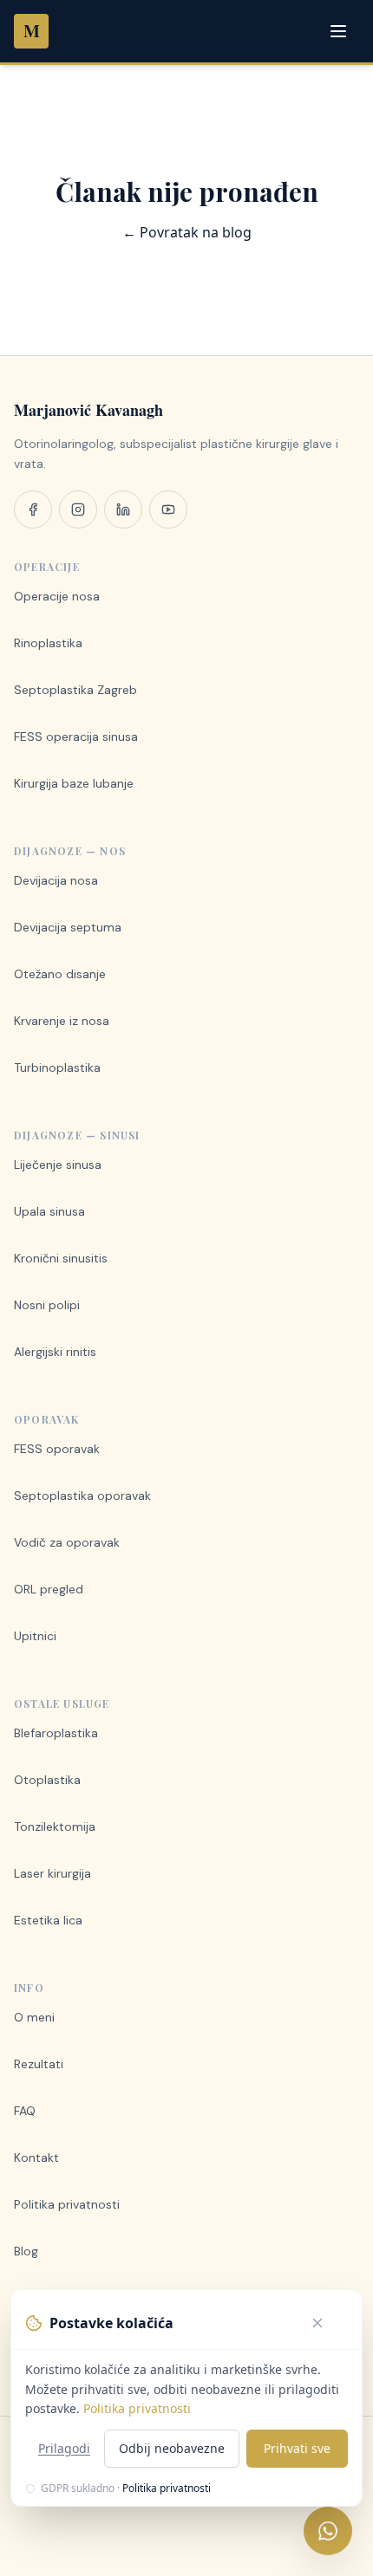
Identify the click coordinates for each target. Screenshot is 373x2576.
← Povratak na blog (187, 232)
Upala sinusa (49, 1211)
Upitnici (35, 1636)
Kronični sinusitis (61, 1258)
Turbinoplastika (57, 1067)
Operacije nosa (57, 596)
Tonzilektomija (55, 1827)
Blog (26, 2251)
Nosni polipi (47, 1305)
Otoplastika (47, 1780)
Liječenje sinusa (58, 1165)
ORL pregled (49, 1589)
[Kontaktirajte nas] (328, 2531)
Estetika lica (48, 1920)
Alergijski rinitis (55, 1352)
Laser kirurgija (52, 1873)
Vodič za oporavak (67, 1542)
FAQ (25, 2111)
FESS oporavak (57, 1449)
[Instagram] (78, 509)
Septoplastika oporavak (82, 1496)
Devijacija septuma (68, 927)
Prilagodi (64, 2448)
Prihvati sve (297, 2448)
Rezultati (39, 2064)
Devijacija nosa (56, 880)
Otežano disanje (60, 974)
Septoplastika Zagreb (75, 690)
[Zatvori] (329, 2323)
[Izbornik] (340, 31)
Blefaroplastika (56, 1733)
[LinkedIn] (123, 509)
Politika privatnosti (67, 2204)
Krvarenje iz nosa (62, 1021)
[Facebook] (33, 509)
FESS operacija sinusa (76, 736)
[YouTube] (168, 509)
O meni (34, 2017)
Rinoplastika (48, 643)
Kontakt (36, 2157)
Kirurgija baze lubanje (74, 783)
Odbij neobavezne (172, 2448)
